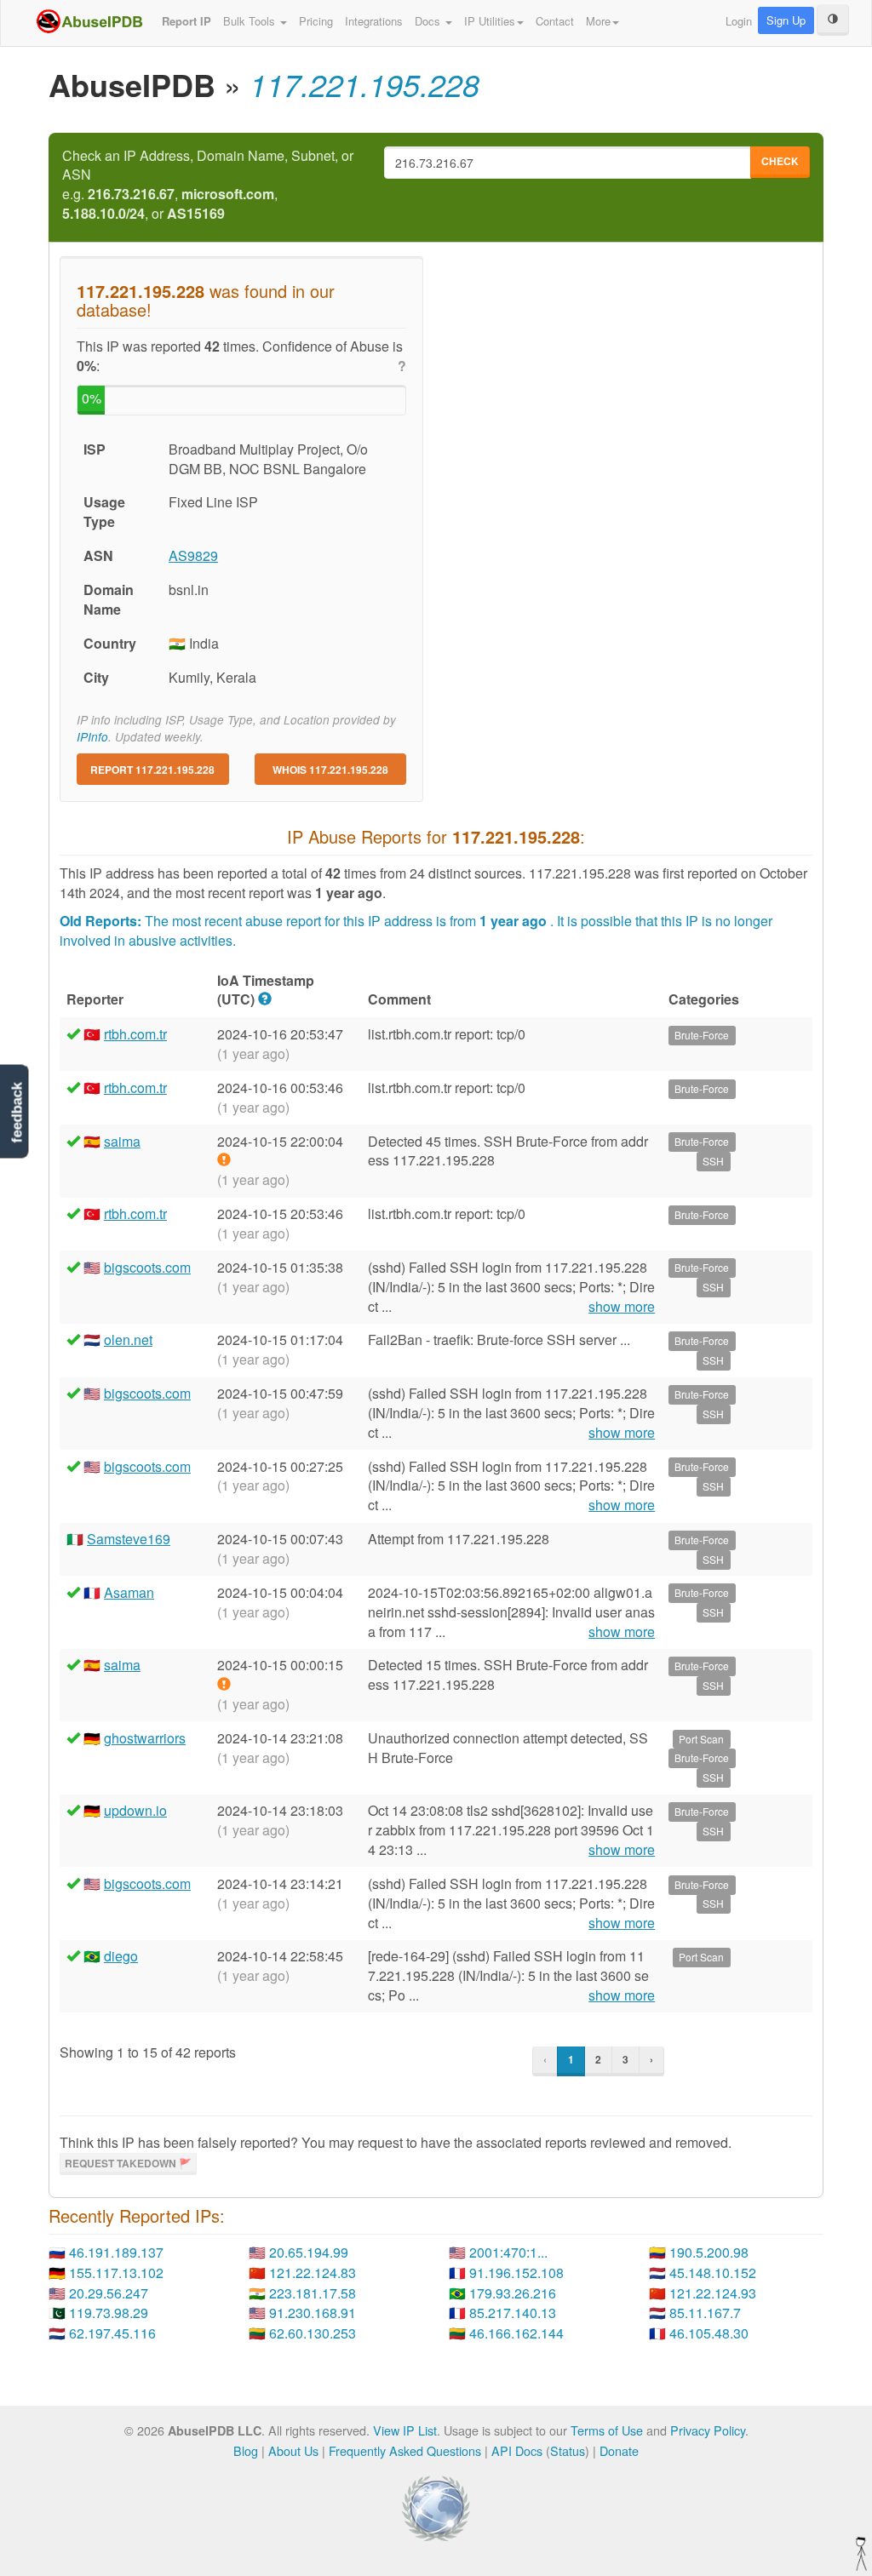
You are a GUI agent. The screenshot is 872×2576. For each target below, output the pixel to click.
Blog (246, 2450)
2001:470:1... (508, 2252)
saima (122, 1141)
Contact (555, 21)
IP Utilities (490, 21)
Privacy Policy (708, 2430)
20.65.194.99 (309, 2252)
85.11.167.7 (705, 2313)
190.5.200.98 (709, 2252)
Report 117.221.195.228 (152, 770)
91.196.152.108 (516, 2273)
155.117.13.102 (116, 2273)
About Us (293, 2450)
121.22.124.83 (313, 2273)
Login (739, 21)
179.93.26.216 (513, 2293)
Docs (429, 21)
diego (121, 1956)
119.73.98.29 (109, 2313)
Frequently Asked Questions (405, 2450)
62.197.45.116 (112, 2333)
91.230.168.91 (313, 2313)
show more (622, 1307)
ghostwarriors (145, 1738)
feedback (17, 1113)
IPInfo (92, 737)
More (598, 21)
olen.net (128, 1340)
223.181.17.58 (313, 2293)
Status (568, 2450)
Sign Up (786, 20)
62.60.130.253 (313, 2333)
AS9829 (193, 555)
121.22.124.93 (713, 2293)
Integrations (374, 21)
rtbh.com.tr (135, 1034)
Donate (619, 2450)
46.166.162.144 (516, 2333)
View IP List (405, 2430)
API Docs (517, 2450)
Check (780, 161)
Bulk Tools (251, 21)
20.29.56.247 (109, 2293)
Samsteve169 (129, 1539)
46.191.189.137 (116, 2252)
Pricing (316, 21)
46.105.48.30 (709, 2333)
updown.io (135, 1810)
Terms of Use (607, 2430)
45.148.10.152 (713, 2273)
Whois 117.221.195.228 (330, 770)
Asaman (129, 1592)
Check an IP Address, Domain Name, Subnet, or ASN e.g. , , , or (208, 185)
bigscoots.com (147, 1267)
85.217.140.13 (513, 2313)
